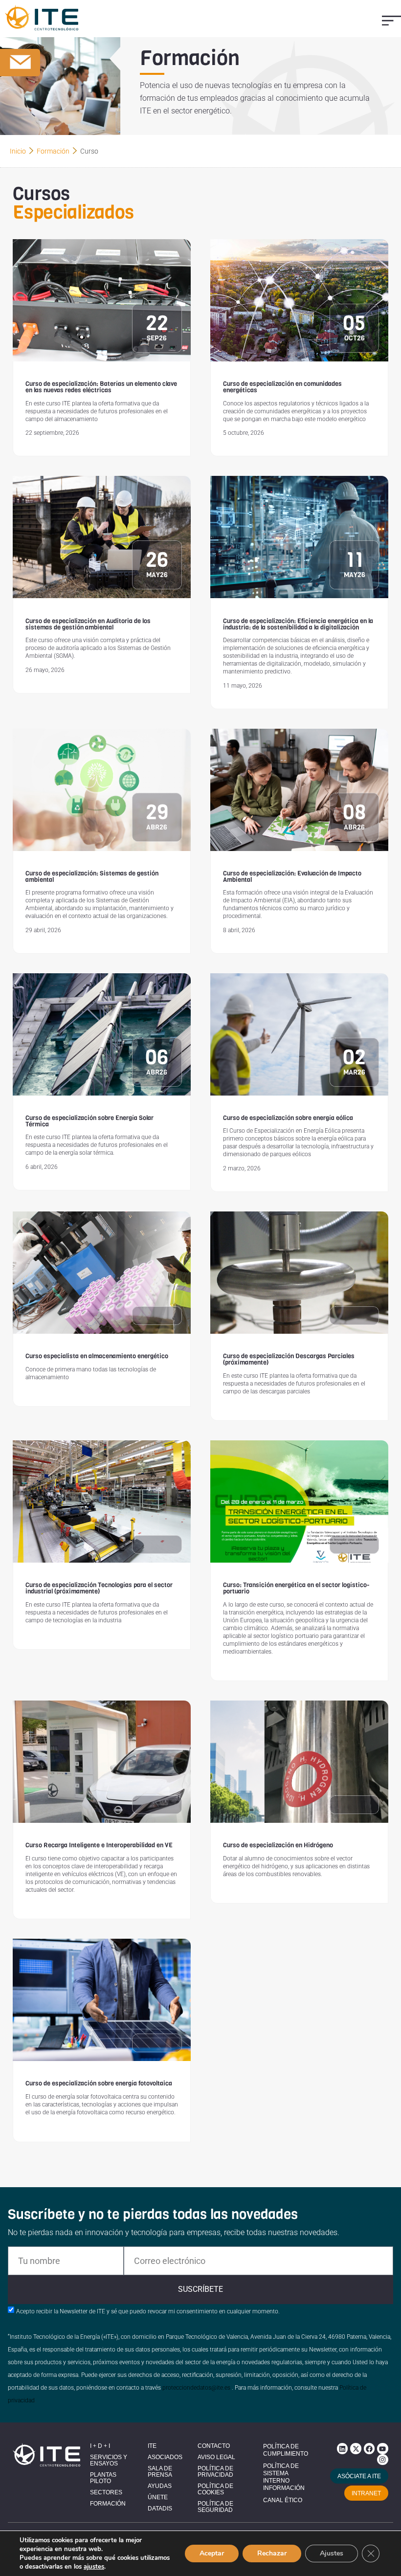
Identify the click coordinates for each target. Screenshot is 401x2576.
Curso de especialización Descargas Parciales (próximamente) (289, 1359)
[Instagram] (382, 2460)
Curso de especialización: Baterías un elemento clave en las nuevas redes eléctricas (101, 387)
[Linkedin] (342, 2448)
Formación (53, 151)
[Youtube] (382, 2448)
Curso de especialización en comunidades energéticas (282, 387)
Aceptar (212, 2553)
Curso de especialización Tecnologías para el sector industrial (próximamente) (99, 1588)
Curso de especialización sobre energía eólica (288, 1118)
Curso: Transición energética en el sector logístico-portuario (296, 1588)
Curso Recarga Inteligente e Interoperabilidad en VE (99, 1845)
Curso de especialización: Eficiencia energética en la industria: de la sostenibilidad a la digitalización (298, 624)
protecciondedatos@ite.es (196, 2388)
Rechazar (272, 2553)
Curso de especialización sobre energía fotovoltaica (99, 2083)
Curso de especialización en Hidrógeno (278, 1845)
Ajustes (332, 2553)
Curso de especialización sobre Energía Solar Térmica (89, 1121)
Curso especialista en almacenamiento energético (97, 1356)
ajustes (94, 2567)
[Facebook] (369, 2448)
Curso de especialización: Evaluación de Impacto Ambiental (292, 876)
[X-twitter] (356, 2448)
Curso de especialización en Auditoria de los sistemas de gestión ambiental (88, 624)
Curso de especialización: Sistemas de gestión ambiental (92, 876)
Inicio (18, 151)
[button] (391, 20)
